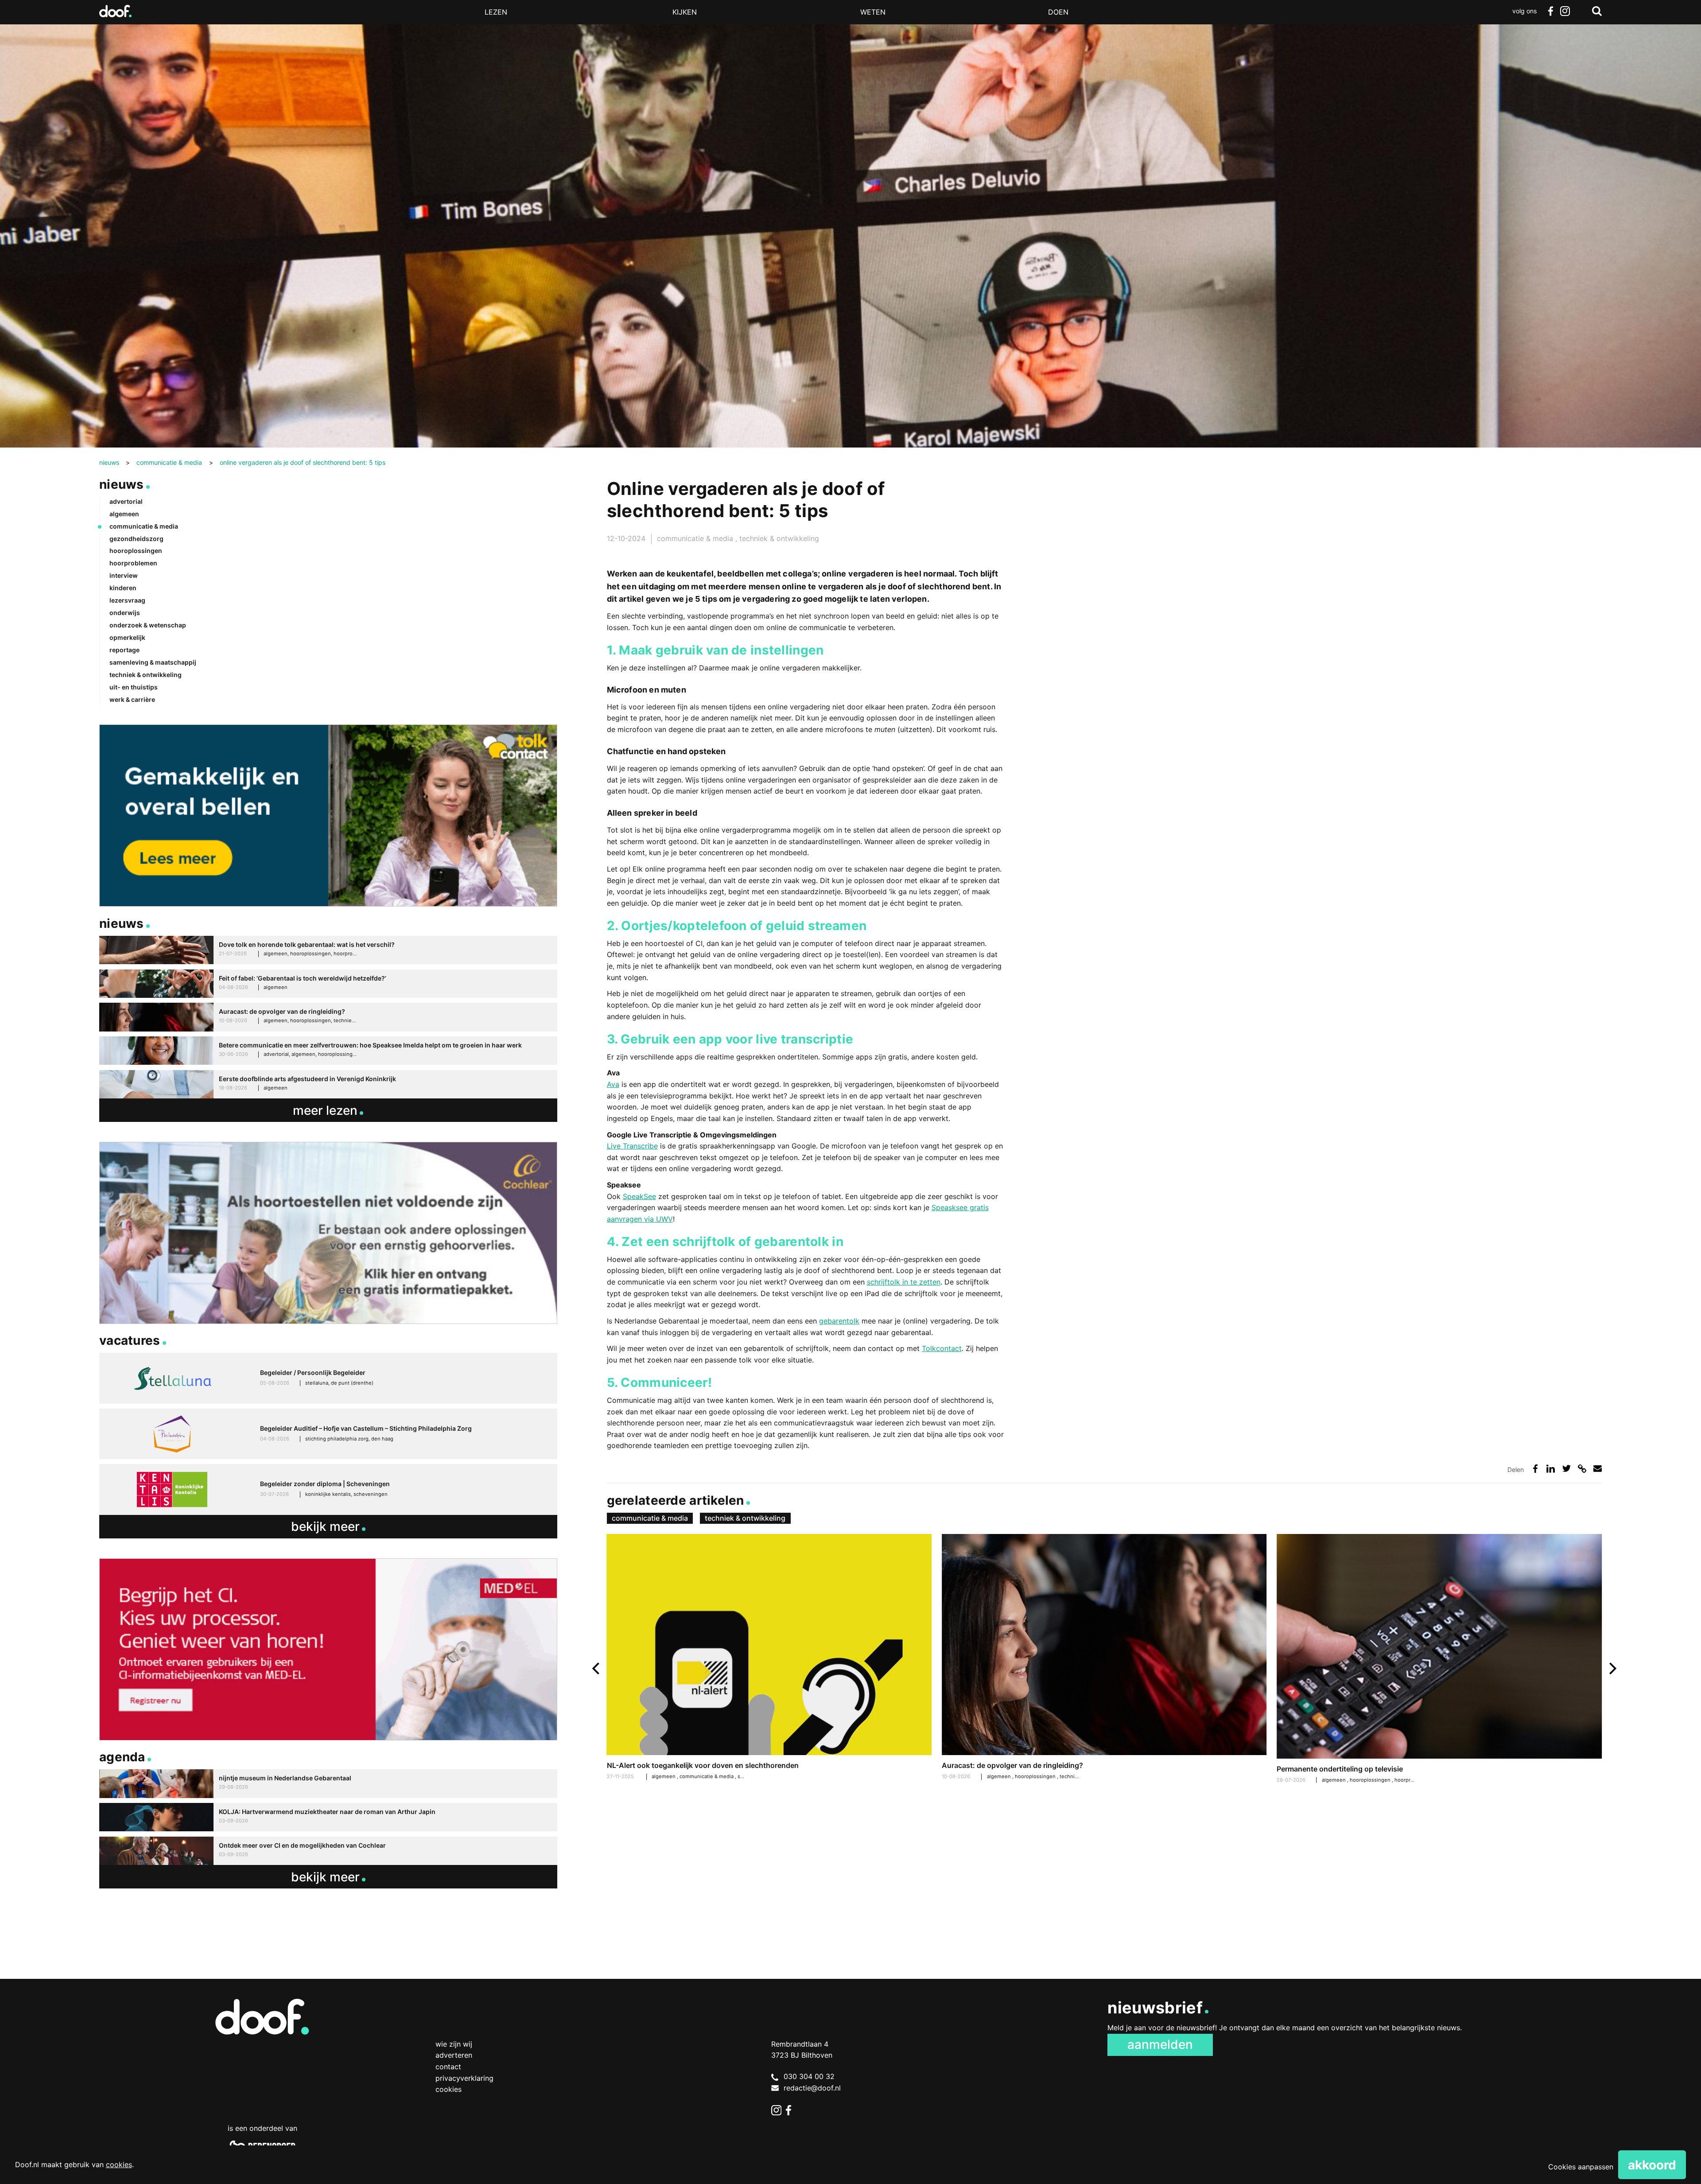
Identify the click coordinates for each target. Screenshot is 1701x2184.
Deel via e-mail (1598, 1469)
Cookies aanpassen (1581, 2167)
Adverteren (454, 2055)
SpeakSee (639, 1196)
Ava (613, 1084)
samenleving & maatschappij (153, 662)
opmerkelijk (127, 637)
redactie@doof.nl (812, 2088)
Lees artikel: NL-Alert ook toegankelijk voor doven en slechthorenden (769, 1658)
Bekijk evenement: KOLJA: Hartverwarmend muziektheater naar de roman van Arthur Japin (328, 1817)
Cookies (449, 2089)
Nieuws (122, 484)
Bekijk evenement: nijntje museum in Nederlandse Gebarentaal (328, 1784)
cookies (119, 2165)
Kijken (685, 12)
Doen (1058, 12)
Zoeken (1597, 11)
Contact (448, 2067)
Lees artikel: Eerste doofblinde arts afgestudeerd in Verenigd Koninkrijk (328, 1084)
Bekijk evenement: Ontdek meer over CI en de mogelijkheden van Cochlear (328, 1851)
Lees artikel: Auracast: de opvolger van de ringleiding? (1104, 1658)
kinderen (123, 588)
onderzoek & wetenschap (148, 625)
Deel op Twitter (1567, 1469)
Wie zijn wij (454, 2044)
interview (124, 575)
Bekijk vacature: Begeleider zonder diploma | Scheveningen (328, 1489)
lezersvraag (127, 600)
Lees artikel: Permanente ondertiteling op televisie (1439, 1660)
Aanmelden (1160, 2044)
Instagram (1565, 11)
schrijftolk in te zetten (904, 1282)
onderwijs (125, 613)
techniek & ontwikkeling (779, 538)
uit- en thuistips (134, 687)
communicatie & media (696, 538)
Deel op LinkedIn (1551, 1469)
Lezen (496, 12)
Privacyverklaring (464, 2078)
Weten (873, 12)
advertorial (126, 501)
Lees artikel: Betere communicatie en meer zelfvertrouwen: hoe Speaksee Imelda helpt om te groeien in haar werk (328, 1051)
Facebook (1550, 11)
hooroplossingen (1036, 1776)
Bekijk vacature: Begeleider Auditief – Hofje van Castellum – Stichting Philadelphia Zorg (328, 1434)
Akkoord (1652, 2165)
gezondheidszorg (136, 539)
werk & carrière (132, 699)
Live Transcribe (632, 1146)
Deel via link (1582, 1469)
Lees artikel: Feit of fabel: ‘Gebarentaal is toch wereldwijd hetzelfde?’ (328, 984)
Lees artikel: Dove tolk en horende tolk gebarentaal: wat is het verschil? (328, 950)
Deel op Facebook (1535, 1469)
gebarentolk (839, 1321)
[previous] (597, 1668)
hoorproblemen (1414, 1780)
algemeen (1000, 1776)
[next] (1612, 1668)
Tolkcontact (942, 1348)
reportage (124, 650)
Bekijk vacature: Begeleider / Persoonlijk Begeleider (328, 1378)
